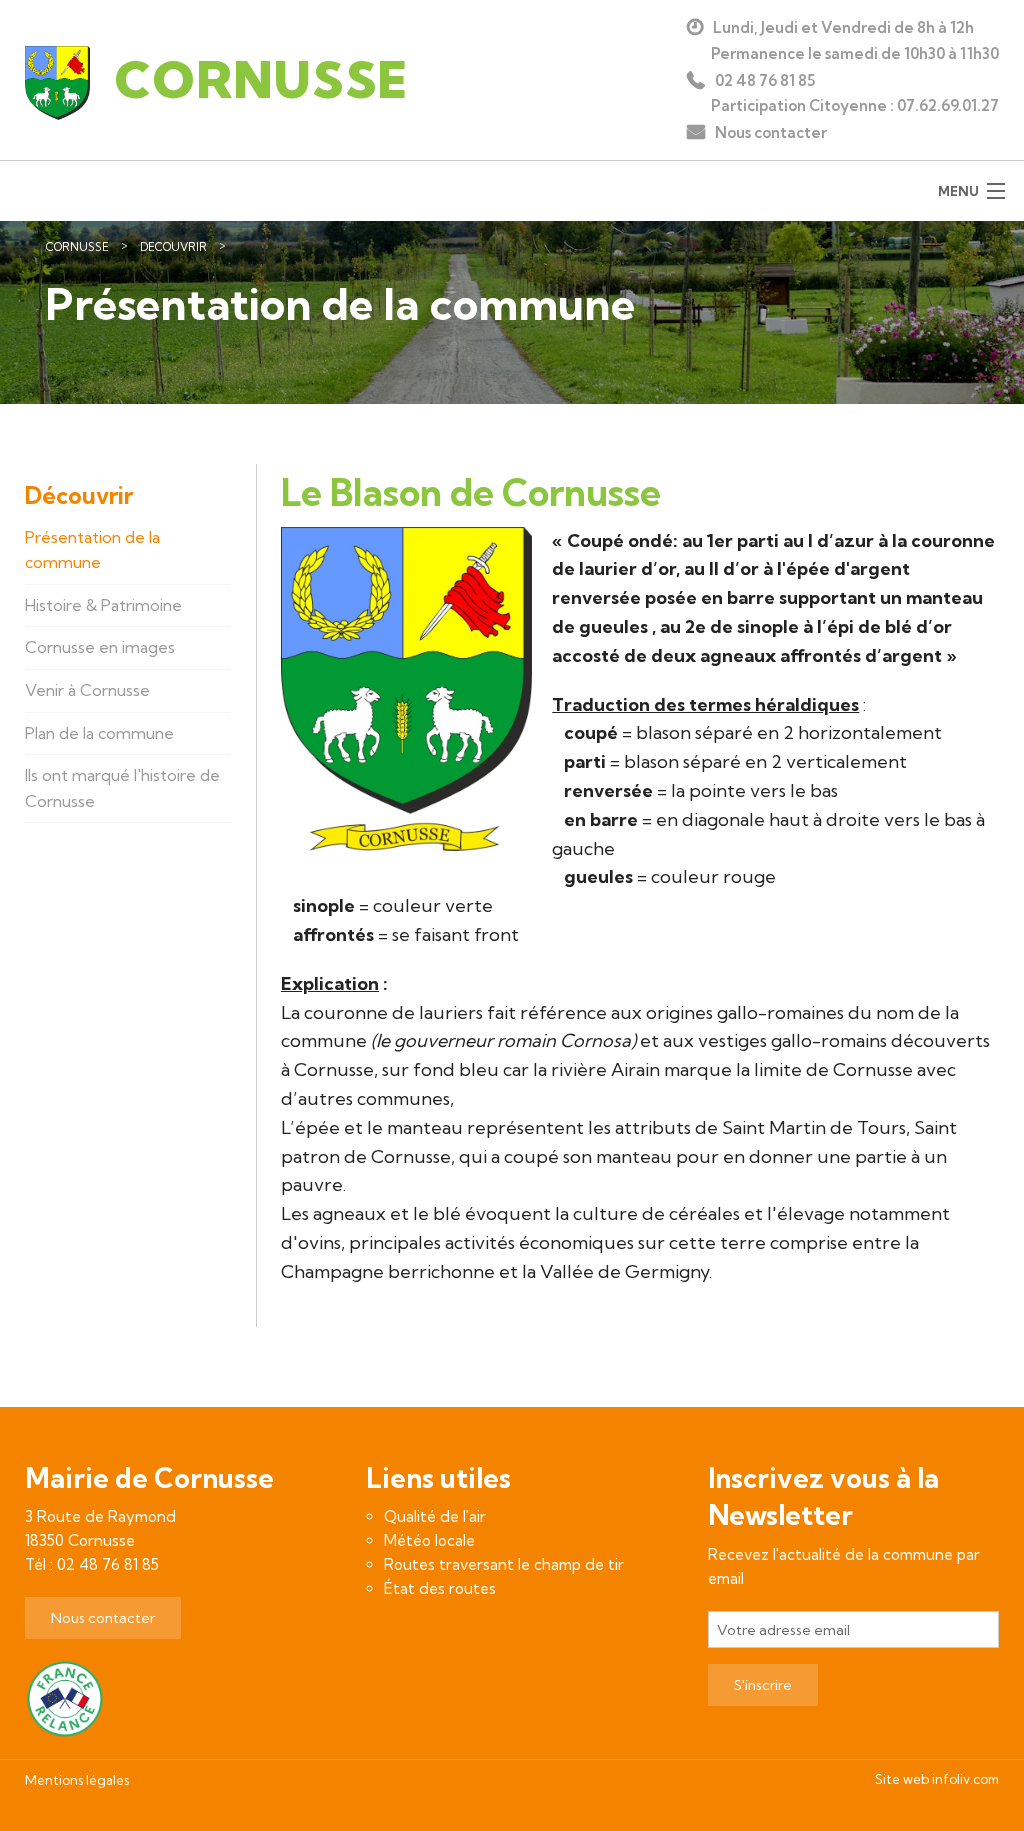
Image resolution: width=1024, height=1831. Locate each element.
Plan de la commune (99, 733)
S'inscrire (763, 1685)
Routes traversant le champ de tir (504, 1564)
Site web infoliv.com (937, 1779)
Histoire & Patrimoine (103, 605)
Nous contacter (771, 132)
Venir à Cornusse (87, 690)
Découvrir (173, 247)
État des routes (440, 1588)
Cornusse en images (100, 647)
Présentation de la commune (330, 247)
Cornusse (77, 247)
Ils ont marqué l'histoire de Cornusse (122, 788)
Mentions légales (77, 1780)
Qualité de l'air (435, 1516)
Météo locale (429, 1540)
